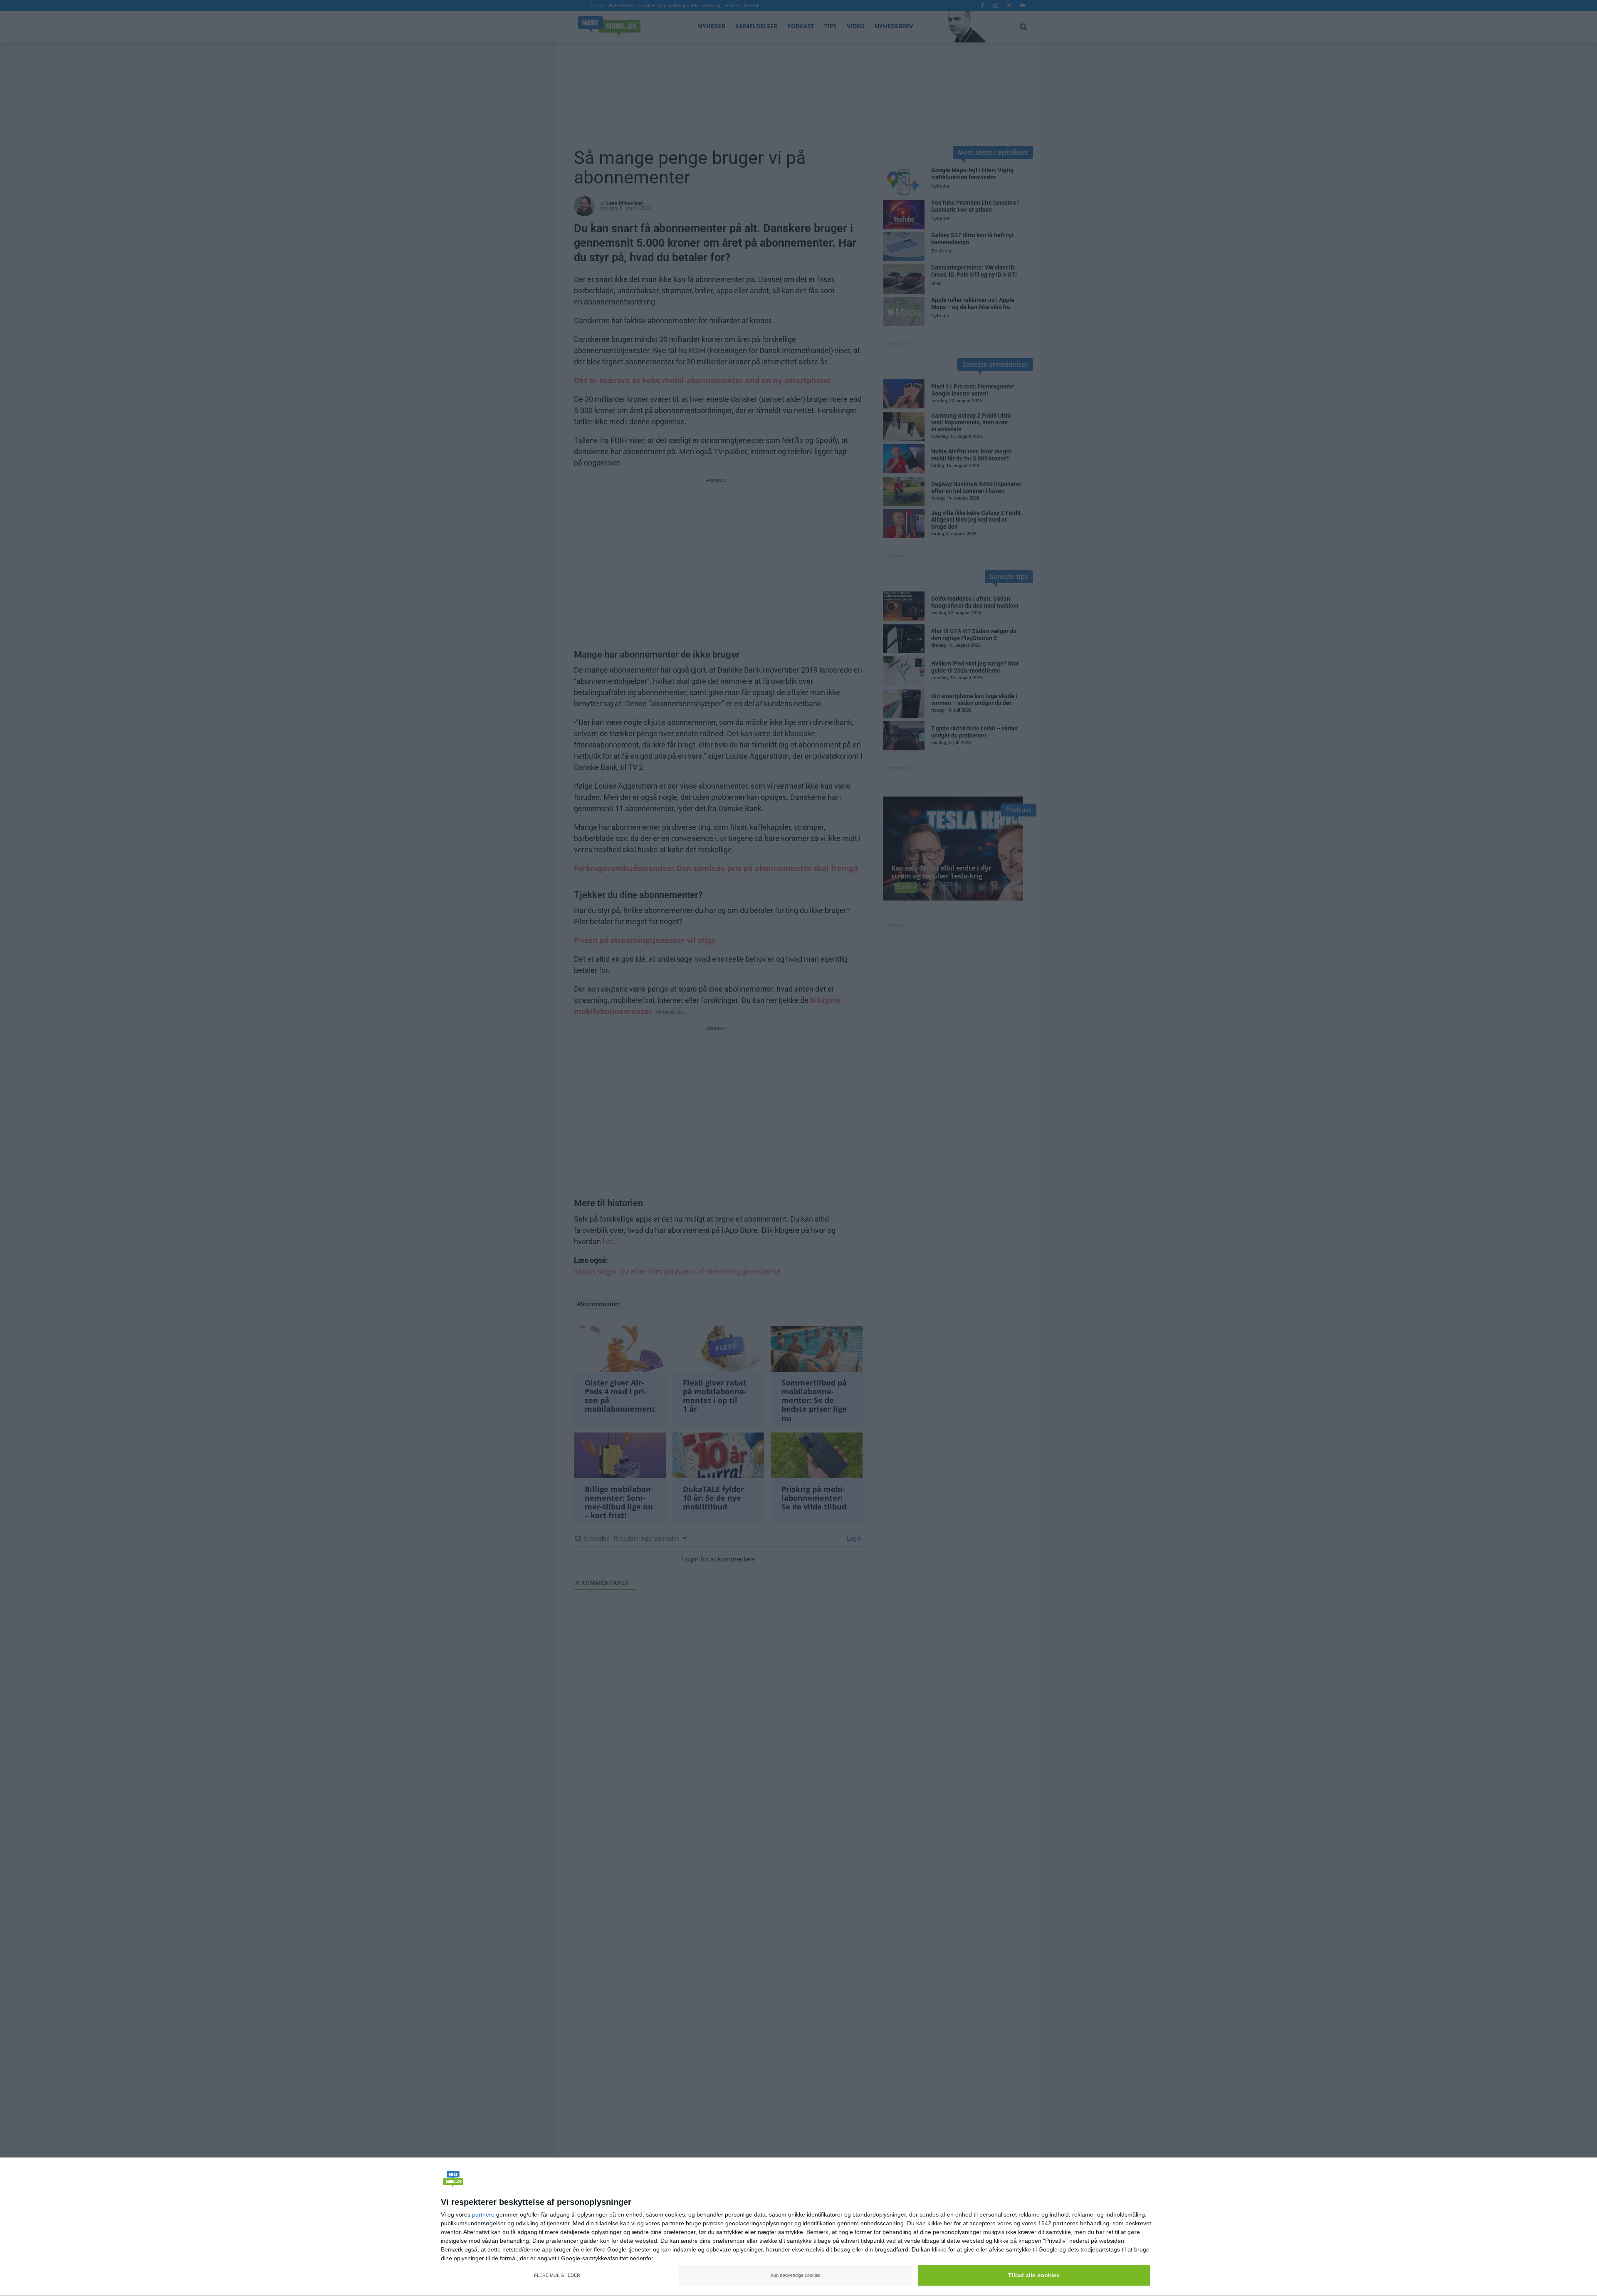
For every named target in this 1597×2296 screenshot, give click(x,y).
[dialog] (798, 2227)
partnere (483, 2214)
